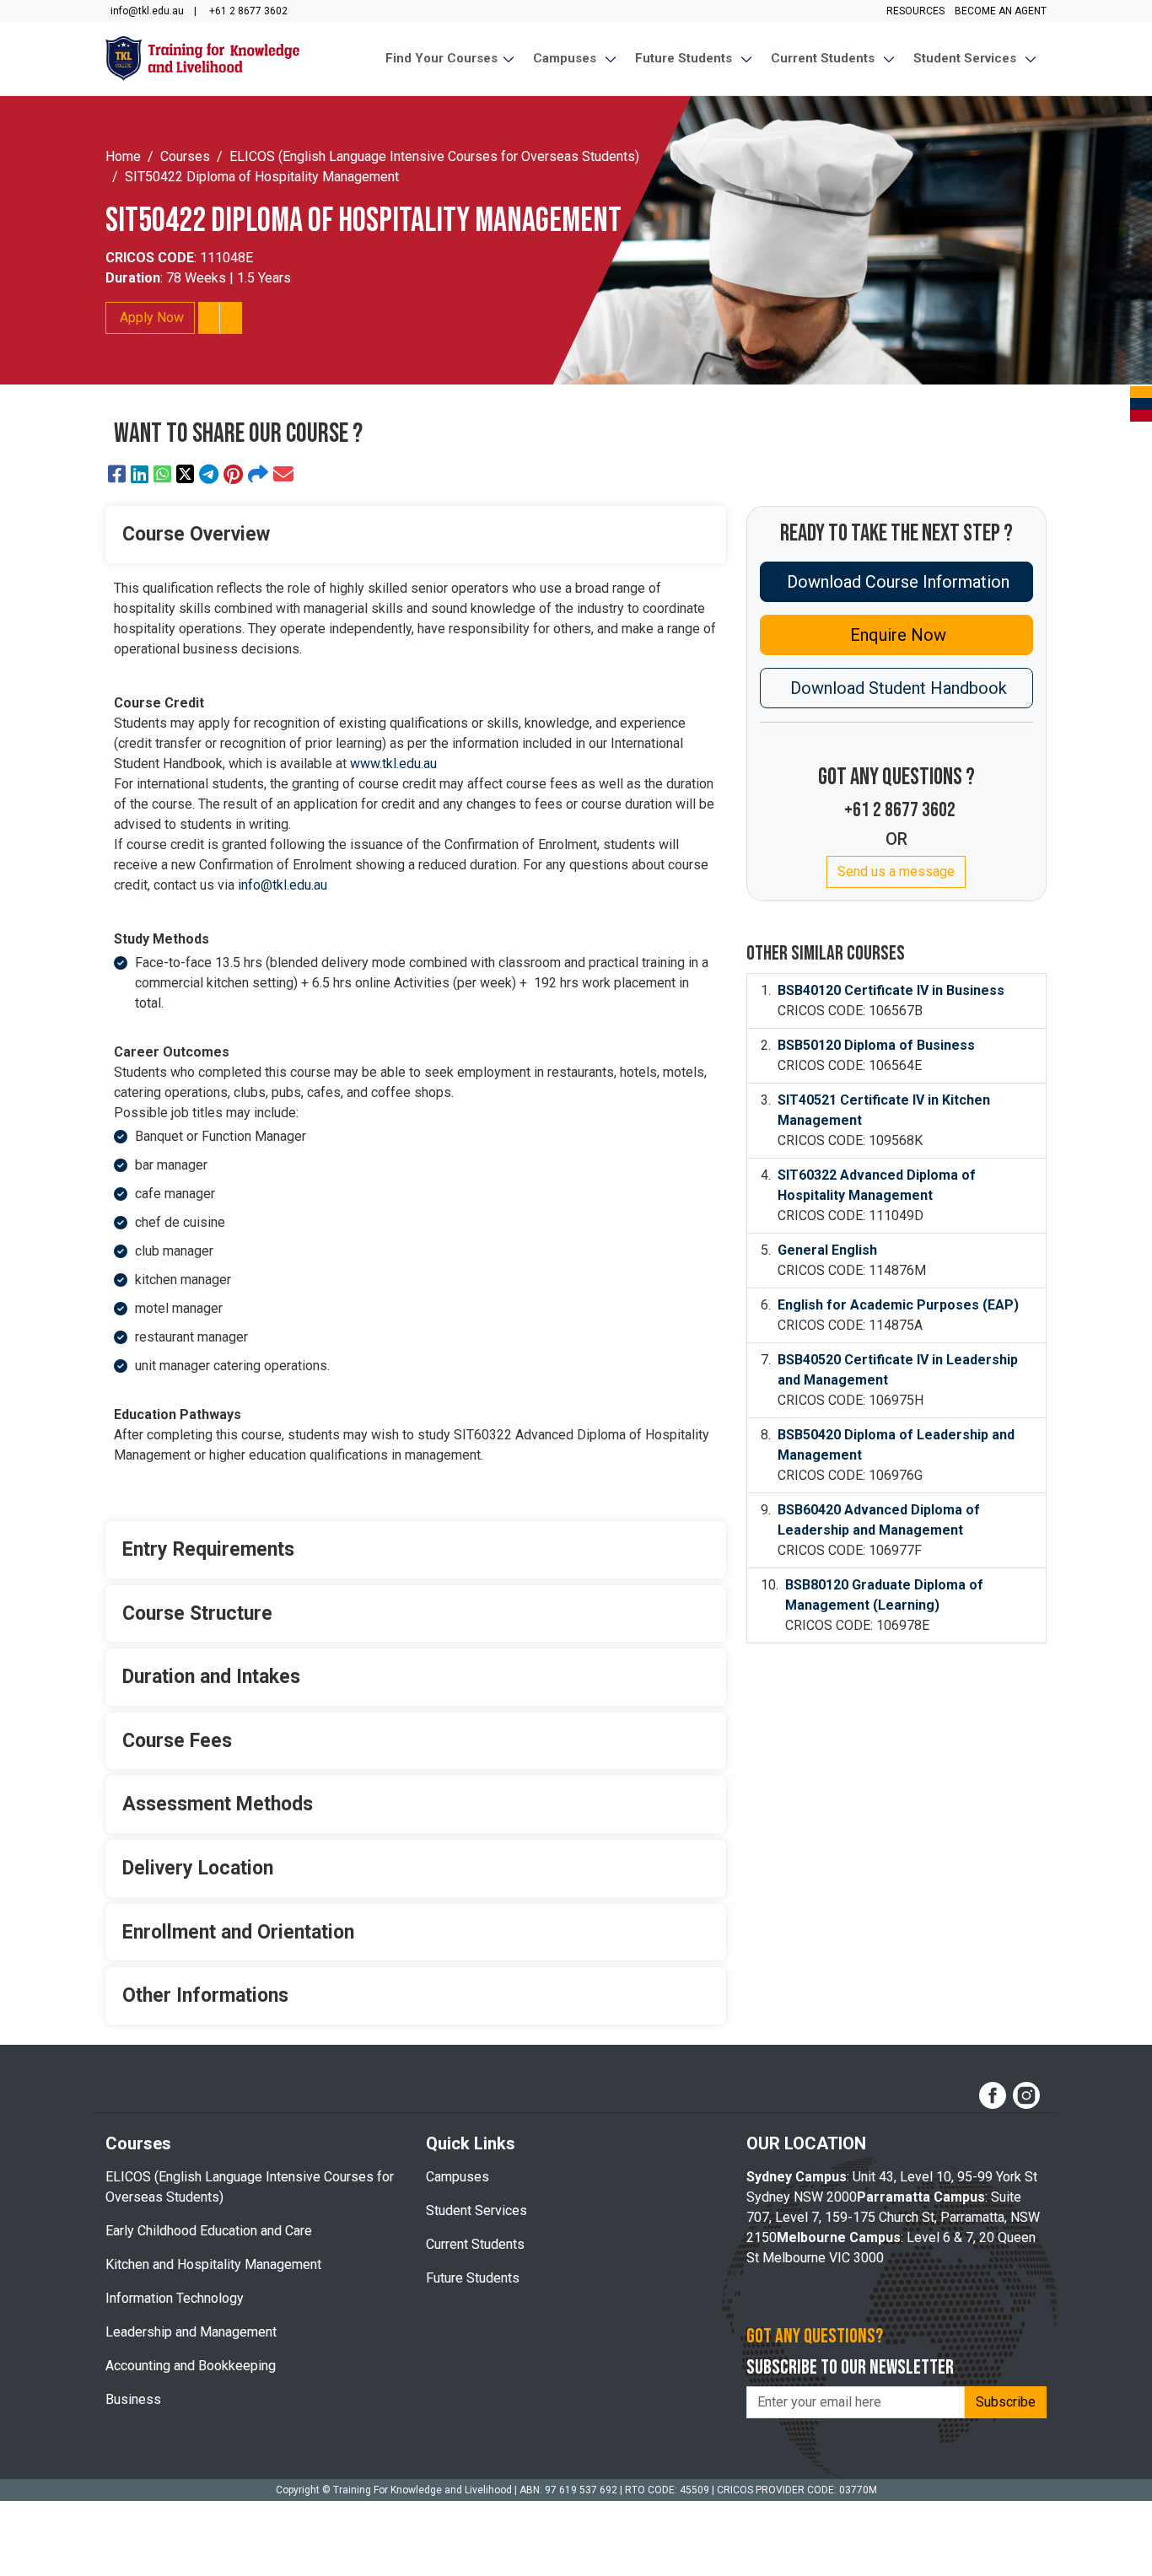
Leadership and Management (191, 2332)
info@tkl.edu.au (283, 885)
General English (827, 1250)
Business (133, 2399)
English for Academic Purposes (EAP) (898, 1305)
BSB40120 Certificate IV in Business (891, 990)
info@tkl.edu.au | (151, 11)
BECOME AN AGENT (999, 11)
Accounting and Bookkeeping (191, 2366)
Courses (185, 156)
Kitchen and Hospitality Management (213, 2264)
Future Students (473, 2278)
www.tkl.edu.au (393, 764)
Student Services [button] (968, 58)
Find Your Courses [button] (443, 58)
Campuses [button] (568, 58)
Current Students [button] (826, 58)
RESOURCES (917, 11)
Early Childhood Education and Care (209, 2231)
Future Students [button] (687, 58)
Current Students (475, 2244)
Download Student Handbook (896, 688)
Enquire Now (896, 635)
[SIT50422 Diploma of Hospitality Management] (117, 475)
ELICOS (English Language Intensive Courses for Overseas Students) (434, 156)
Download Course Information (896, 582)
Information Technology (175, 2298)
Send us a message (896, 871)
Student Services (476, 2210)
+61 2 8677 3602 (250, 11)
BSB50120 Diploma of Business (876, 1045)
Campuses (458, 2177)
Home (123, 156)
